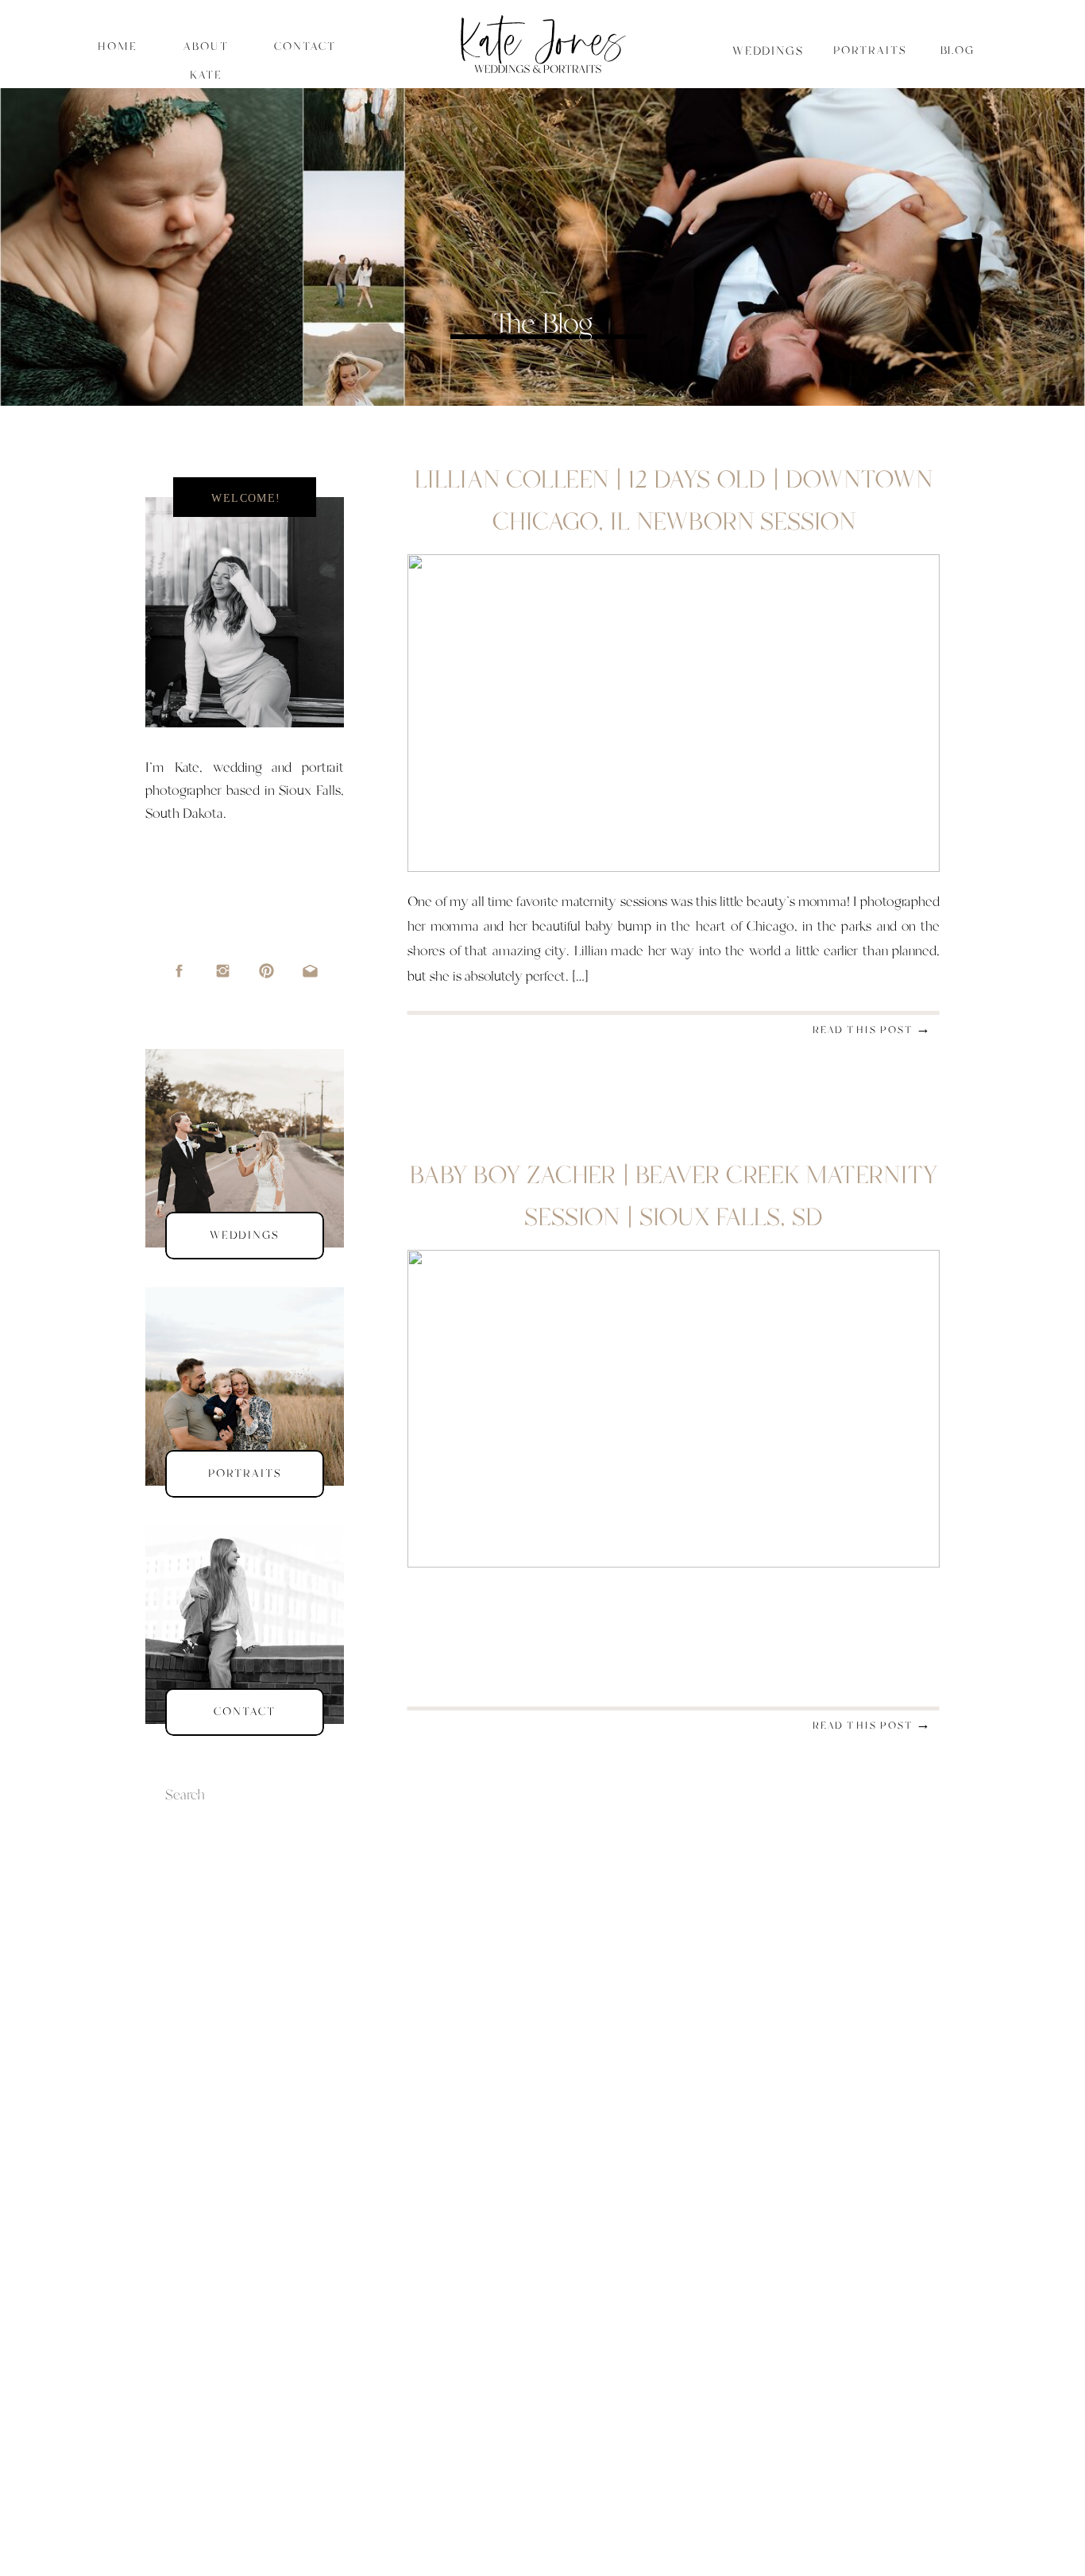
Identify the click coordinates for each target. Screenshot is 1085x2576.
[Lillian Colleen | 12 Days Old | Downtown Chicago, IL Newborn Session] (674, 713)
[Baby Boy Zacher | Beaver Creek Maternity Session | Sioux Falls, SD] (674, 1409)
